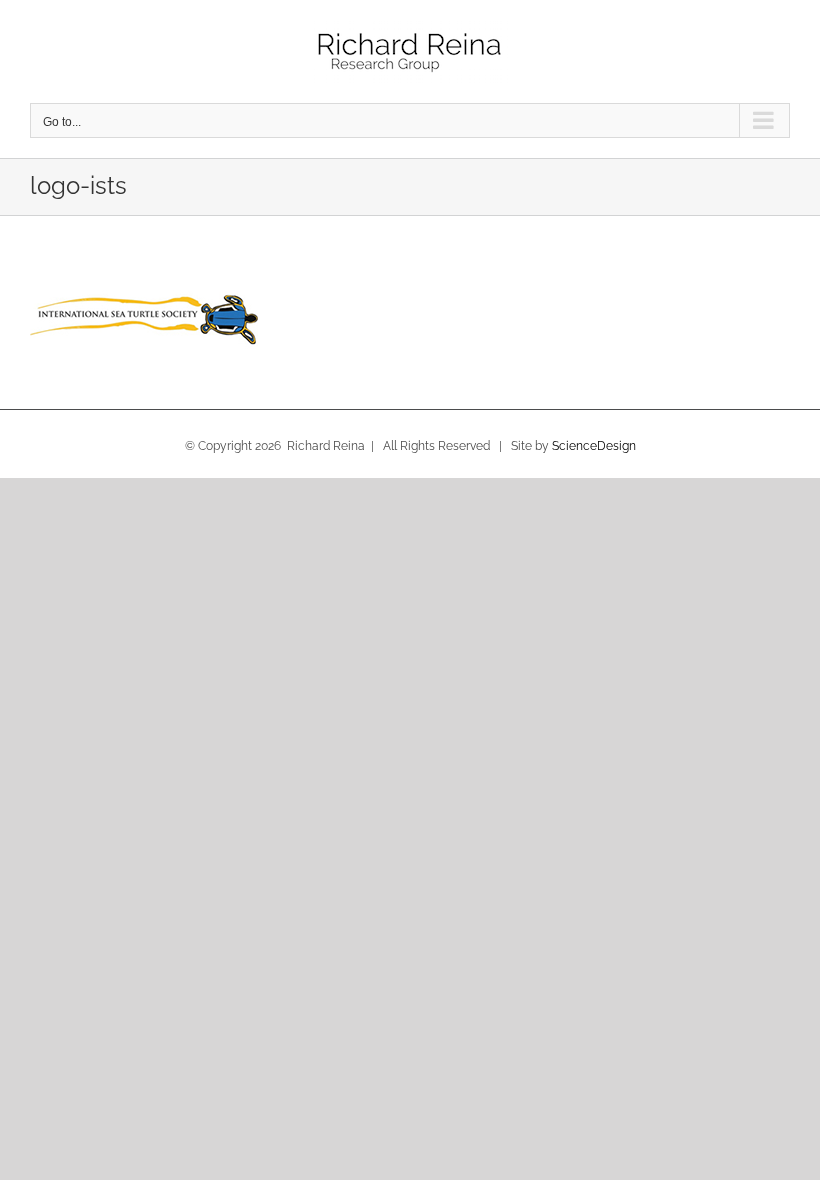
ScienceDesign (594, 446)
